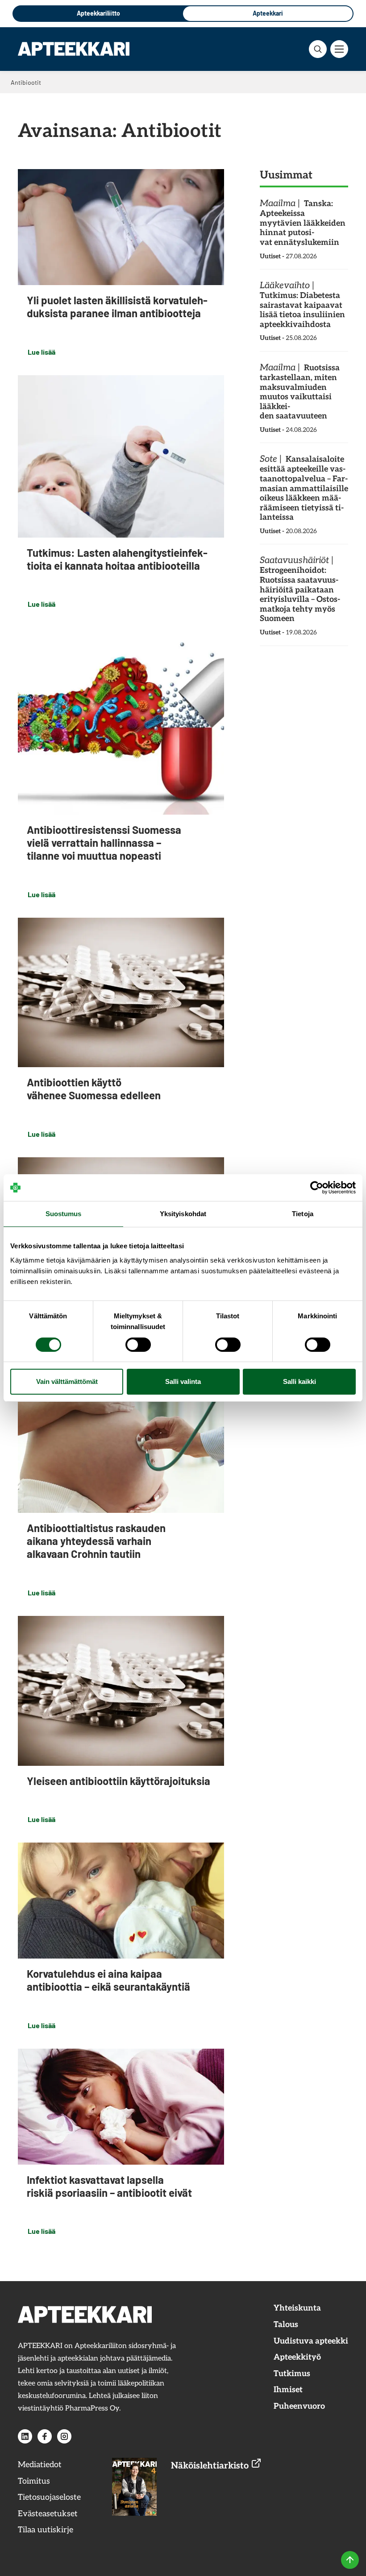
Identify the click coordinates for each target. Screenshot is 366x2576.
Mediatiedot (40, 2465)
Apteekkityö (297, 2357)
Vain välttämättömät (67, 1381)
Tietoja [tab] (303, 1214)
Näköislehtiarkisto (211, 2466)
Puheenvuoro (299, 2406)
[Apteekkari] (74, 49)
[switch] (138, 1345)
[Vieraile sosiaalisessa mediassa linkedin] (25, 2436)
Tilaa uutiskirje (46, 2530)
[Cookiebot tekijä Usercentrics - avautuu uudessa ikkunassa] (317, 1188)
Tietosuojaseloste (49, 2497)
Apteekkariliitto (98, 13)
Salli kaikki (299, 1381)
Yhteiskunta (297, 2308)
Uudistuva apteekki (311, 2341)
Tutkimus (292, 2374)
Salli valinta (183, 1381)
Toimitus (34, 2481)
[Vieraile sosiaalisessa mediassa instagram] (64, 2436)
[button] (318, 49)
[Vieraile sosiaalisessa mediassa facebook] (45, 2436)
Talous (286, 2325)
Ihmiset (288, 2390)
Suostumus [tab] (64, 1214)
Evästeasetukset (48, 2514)
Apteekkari (268, 13)
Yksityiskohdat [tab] (183, 1214)
